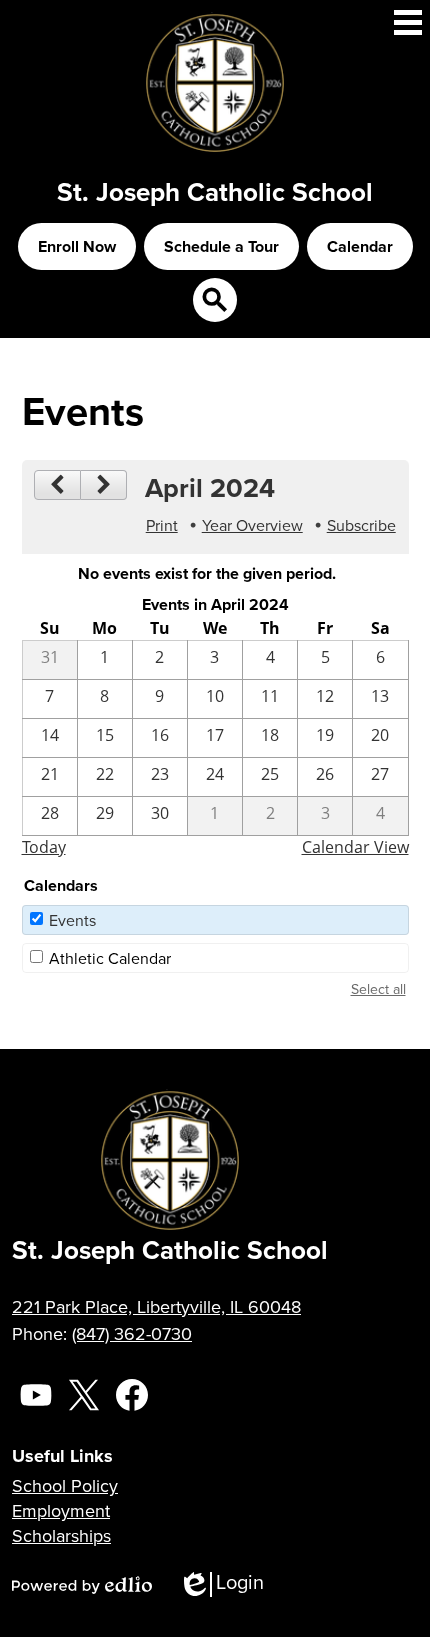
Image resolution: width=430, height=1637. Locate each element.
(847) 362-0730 (132, 1333)
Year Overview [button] (252, 525)
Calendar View (355, 847)
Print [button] (162, 525)
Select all (378, 989)
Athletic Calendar (110, 958)
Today (44, 847)
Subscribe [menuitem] (361, 525)
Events (72, 920)
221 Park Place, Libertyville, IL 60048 (156, 1306)
